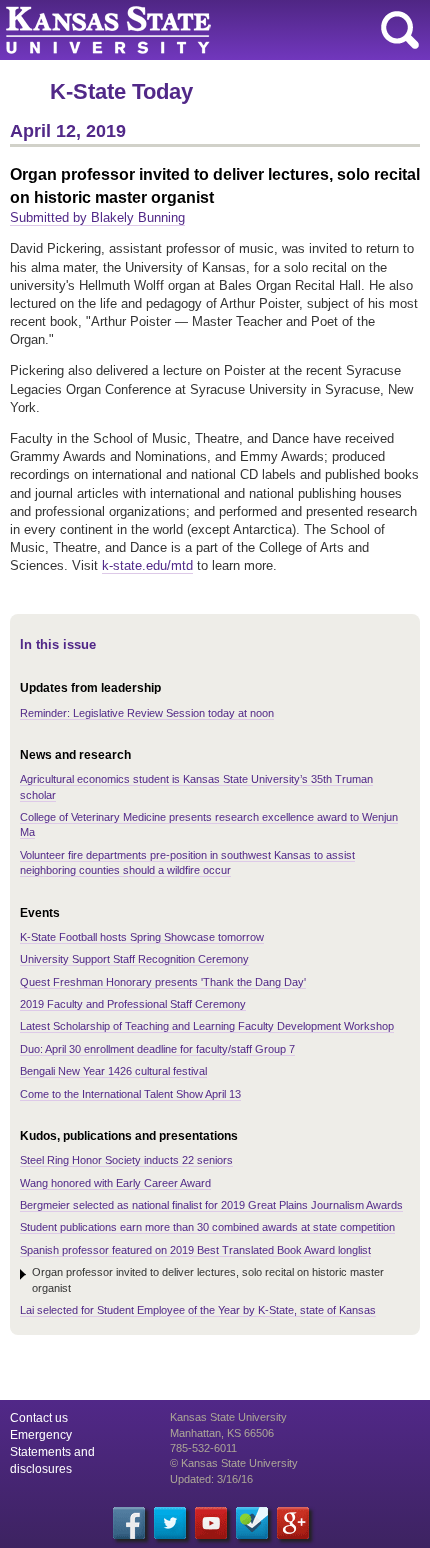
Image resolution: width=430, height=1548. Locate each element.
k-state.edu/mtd (147, 565)
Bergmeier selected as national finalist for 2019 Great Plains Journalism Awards (211, 1205)
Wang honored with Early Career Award (115, 1183)
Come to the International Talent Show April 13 (130, 1094)
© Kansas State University (234, 1463)
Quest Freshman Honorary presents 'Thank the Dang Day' (163, 982)
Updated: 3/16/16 (211, 1479)
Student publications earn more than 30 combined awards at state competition (207, 1227)
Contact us (39, 1418)
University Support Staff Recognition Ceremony (134, 959)
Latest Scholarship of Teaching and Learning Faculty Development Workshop (207, 1026)
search (400, 30)
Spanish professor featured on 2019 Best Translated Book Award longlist (195, 1250)
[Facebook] (129, 1523)
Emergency (41, 1435)
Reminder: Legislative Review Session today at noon (147, 713)
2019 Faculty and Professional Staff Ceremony (133, 1004)
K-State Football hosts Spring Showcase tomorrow (142, 937)
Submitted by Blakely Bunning (97, 217)
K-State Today (121, 91)
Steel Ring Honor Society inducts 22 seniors (126, 1160)
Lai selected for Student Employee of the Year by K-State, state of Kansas (198, 1310)
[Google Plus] (293, 1523)
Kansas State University (182, 30)
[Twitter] (170, 1523)
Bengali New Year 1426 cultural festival (113, 1071)
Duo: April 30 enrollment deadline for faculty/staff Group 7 (157, 1049)
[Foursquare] (252, 1523)
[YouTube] (211, 1523)
